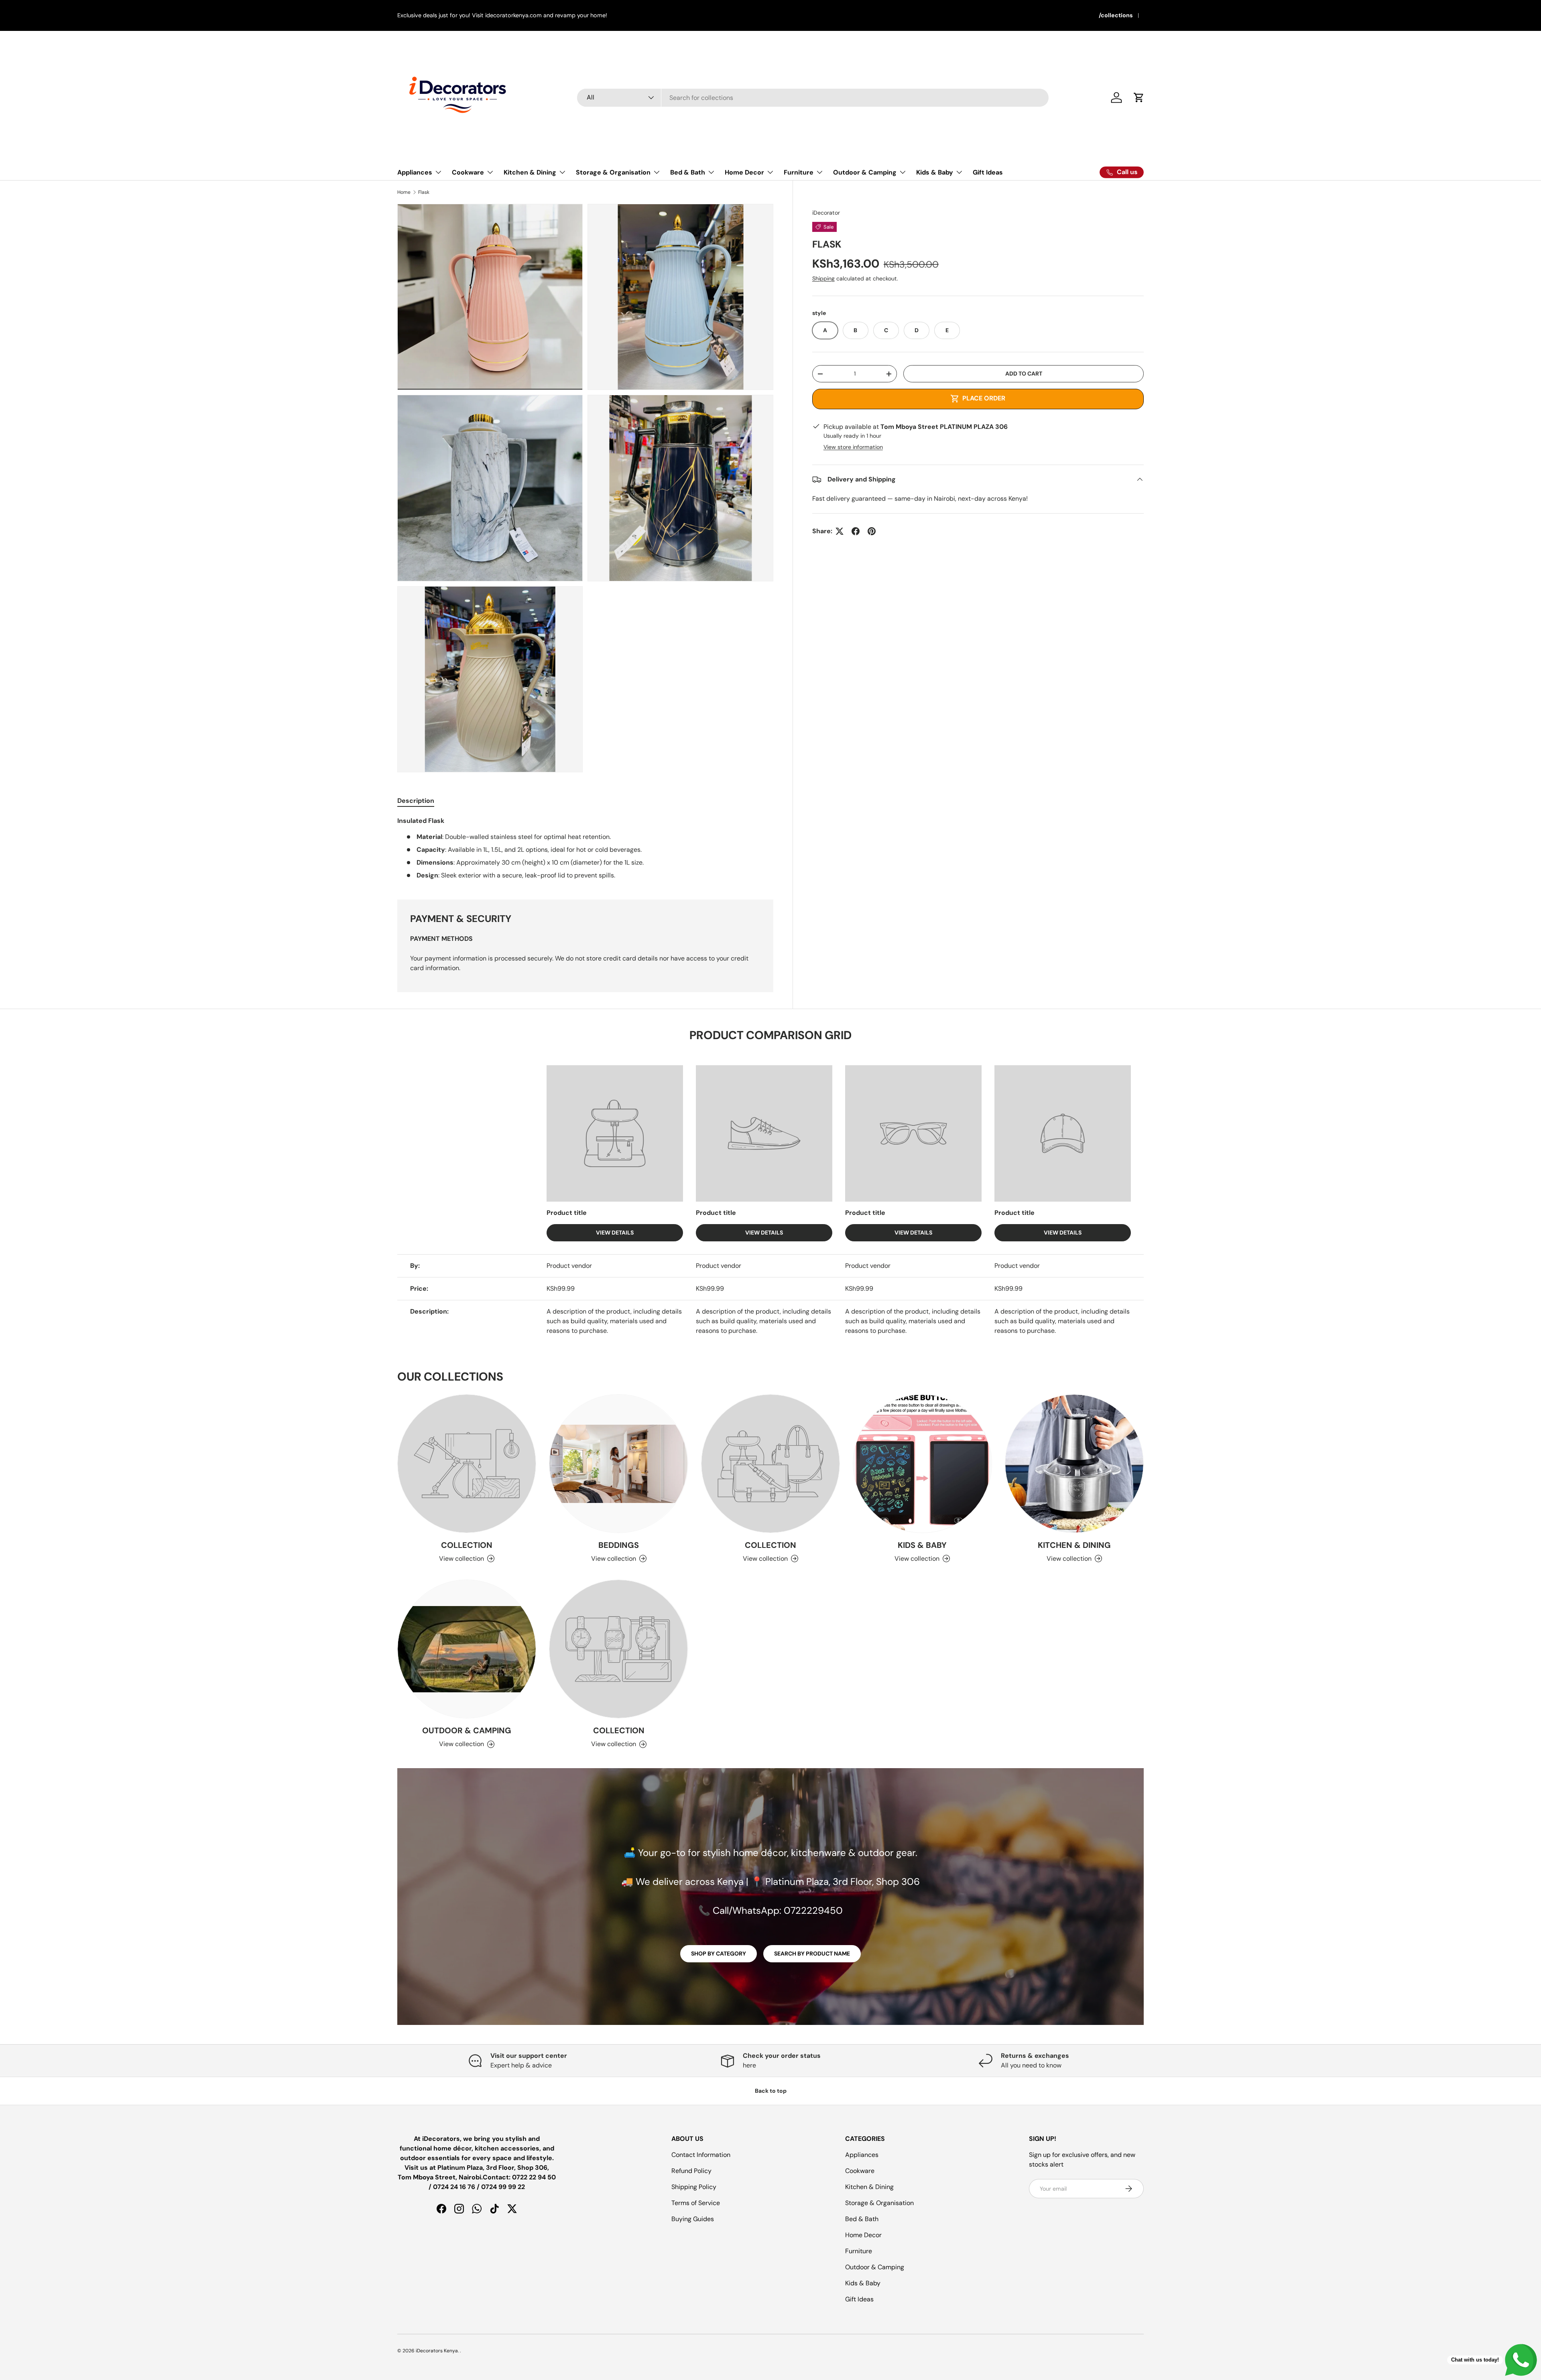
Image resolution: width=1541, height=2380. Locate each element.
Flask (424, 192)
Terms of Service (696, 2203)
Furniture (799, 172)
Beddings (619, 1545)
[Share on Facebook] (856, 531)
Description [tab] (416, 801)
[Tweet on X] (840, 531)
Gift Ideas (988, 172)
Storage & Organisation (613, 172)
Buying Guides (693, 2219)
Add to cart (1024, 374)
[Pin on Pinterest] (872, 531)
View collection (461, 1559)
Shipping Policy (694, 2187)
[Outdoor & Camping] (467, 1649)
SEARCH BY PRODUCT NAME (812, 1954)
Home (404, 192)
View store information (853, 447)
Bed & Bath (688, 172)
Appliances (415, 172)
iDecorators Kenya (437, 2351)
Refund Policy (691, 2171)
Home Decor (744, 172)
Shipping (823, 278)
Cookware (468, 172)
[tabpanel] (585, 848)
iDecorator (826, 213)
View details (615, 1233)
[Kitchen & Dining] (1074, 1464)
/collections (1116, 15)
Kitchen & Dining (530, 172)
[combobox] (813, 98)
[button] (1139, 97)
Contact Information (701, 2155)
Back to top (771, 2091)
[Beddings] (618, 1464)
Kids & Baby (935, 172)
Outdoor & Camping (865, 172)
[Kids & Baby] (922, 1464)
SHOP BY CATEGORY (719, 1954)
